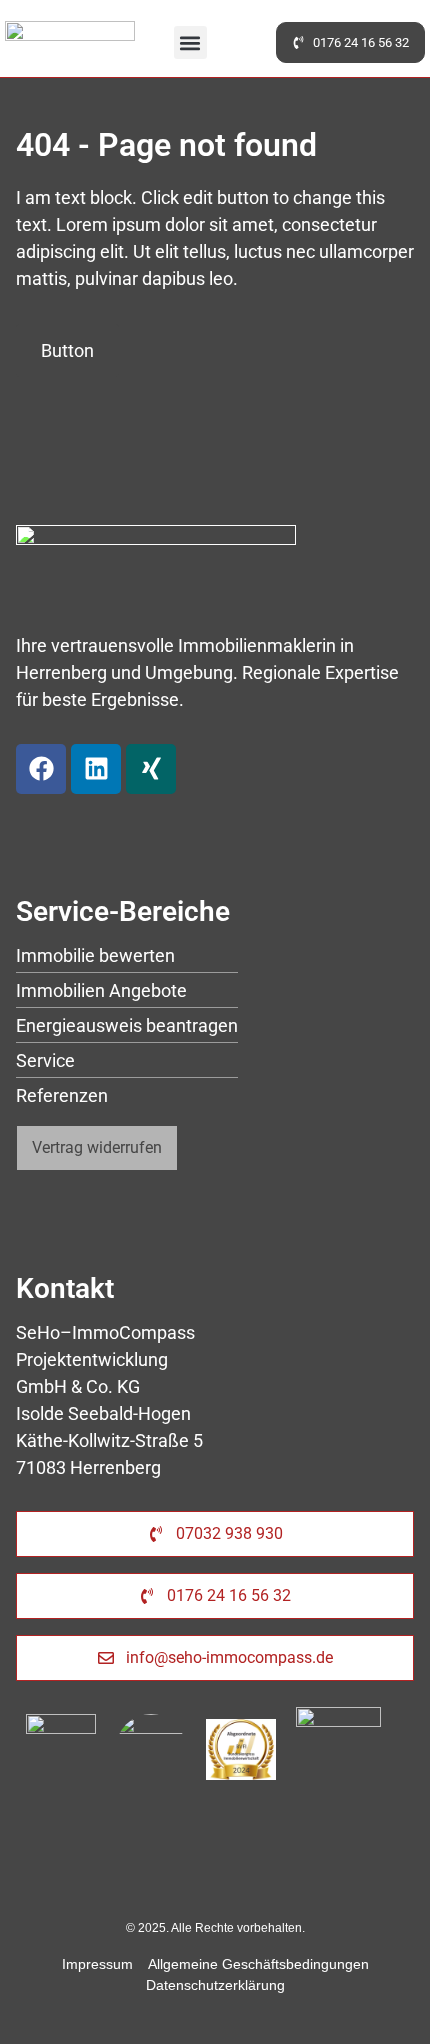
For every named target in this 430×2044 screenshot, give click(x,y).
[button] (190, 42)
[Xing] (151, 769)
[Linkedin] (96, 769)
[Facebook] (41, 769)
